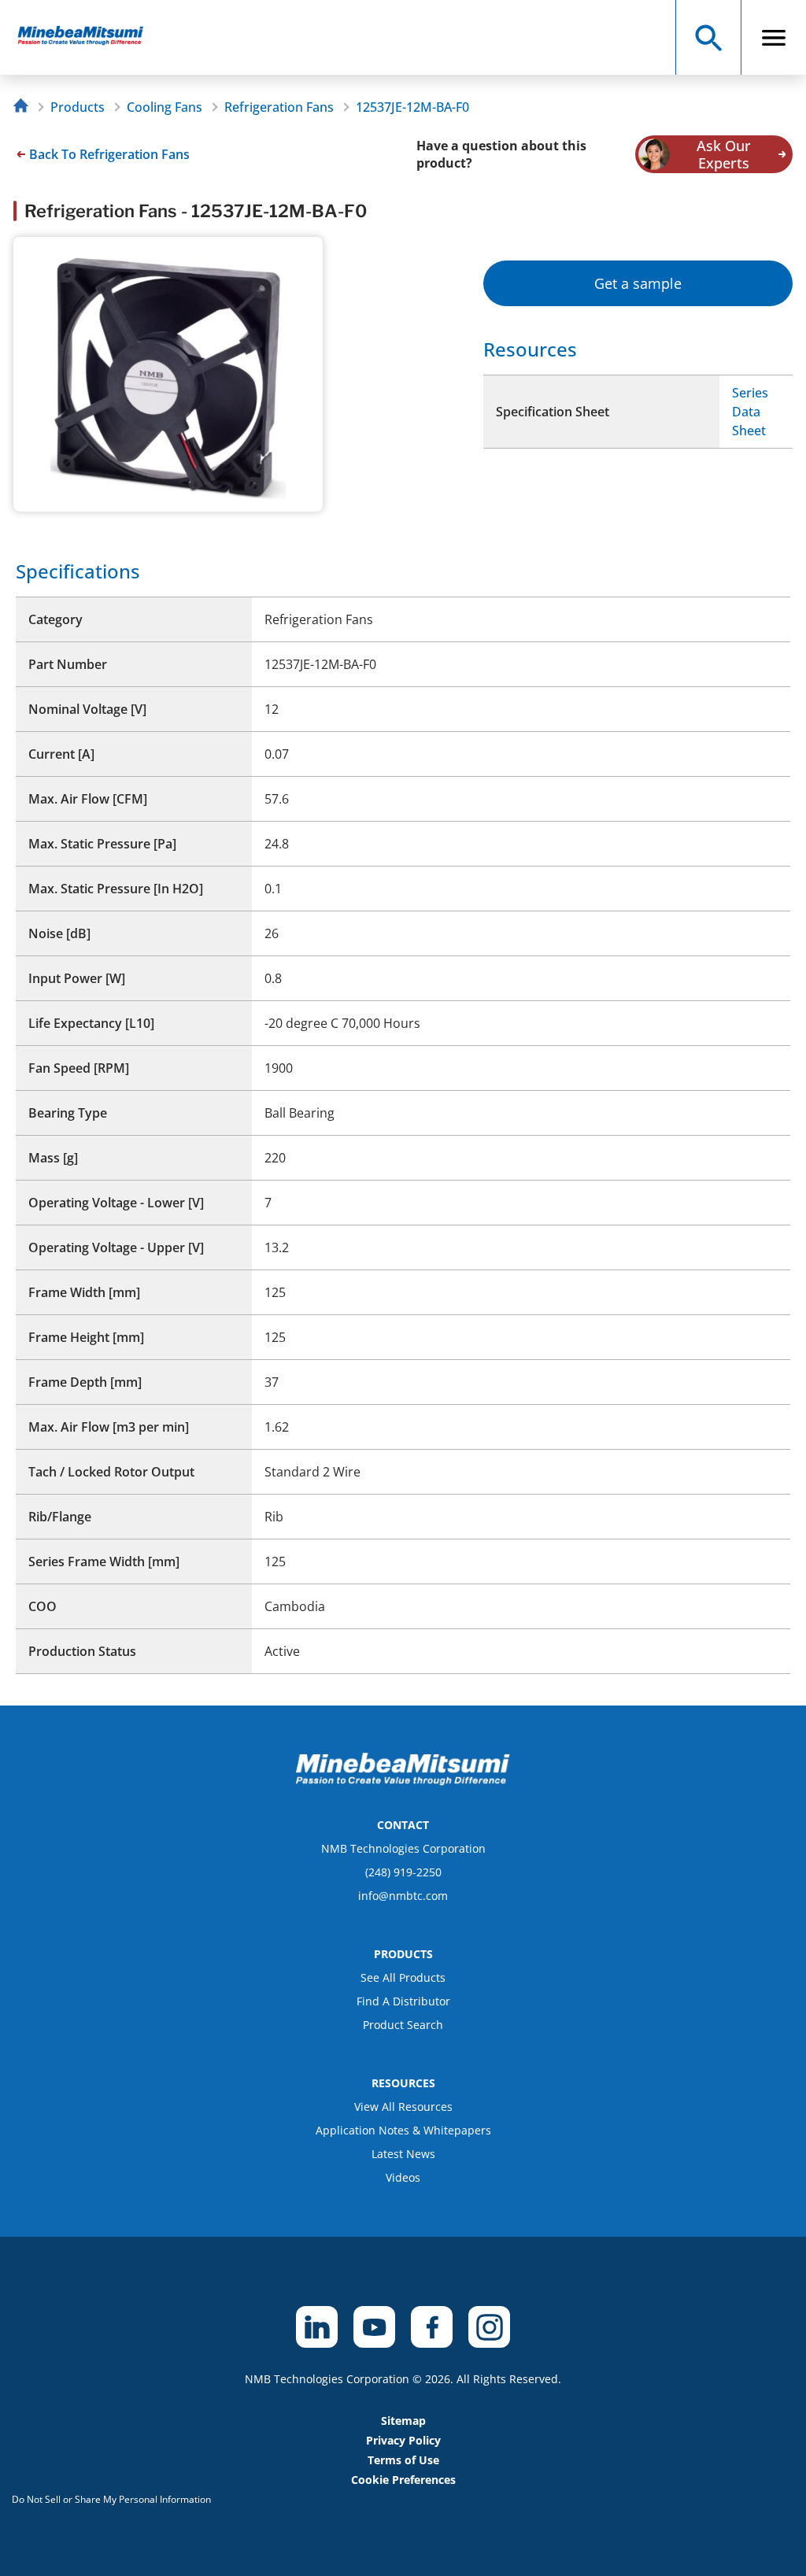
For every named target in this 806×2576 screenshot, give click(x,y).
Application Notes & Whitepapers (403, 2130)
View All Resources (403, 2107)
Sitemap (403, 2421)
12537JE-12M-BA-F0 (412, 107)
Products (78, 107)
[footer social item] (317, 2327)
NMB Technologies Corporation (403, 1848)
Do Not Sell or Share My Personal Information (111, 2499)
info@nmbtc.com (403, 1896)
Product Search (403, 2025)
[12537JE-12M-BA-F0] (88, 37)
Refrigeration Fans (279, 107)
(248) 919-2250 (403, 1872)
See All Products (403, 1977)
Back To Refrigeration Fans (109, 154)
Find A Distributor (403, 2001)
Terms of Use (403, 2460)
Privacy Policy (403, 2440)
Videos (403, 2177)
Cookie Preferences (403, 2480)
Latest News (403, 2154)
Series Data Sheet (750, 412)
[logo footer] (403, 1781)
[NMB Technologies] (25, 107)
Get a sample (638, 283)
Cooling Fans (165, 107)
